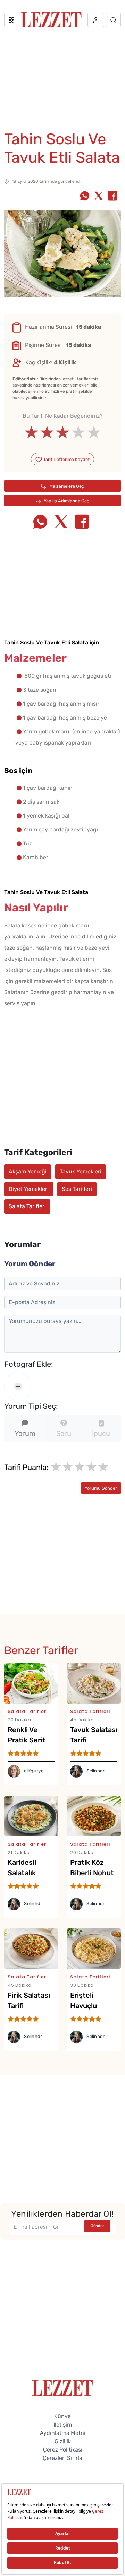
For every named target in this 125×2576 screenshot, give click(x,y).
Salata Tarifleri (27, 1206)
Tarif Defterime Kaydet (66, 459)
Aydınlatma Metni (63, 2433)
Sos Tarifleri (77, 1189)
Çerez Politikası (63, 2450)
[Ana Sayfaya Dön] (63, 2387)
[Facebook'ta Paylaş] (112, 196)
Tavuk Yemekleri (81, 1172)
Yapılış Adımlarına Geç (66, 501)
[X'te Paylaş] (99, 196)
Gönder (97, 2226)
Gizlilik (63, 2441)
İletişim (63, 2425)
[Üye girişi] (96, 20)
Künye (62, 2416)
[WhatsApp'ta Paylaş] (85, 196)
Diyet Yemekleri (29, 1189)
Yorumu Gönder (101, 1488)
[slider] (63, 432)
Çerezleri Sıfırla (62, 2458)
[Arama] (113, 20)
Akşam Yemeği (28, 1172)
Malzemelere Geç (66, 486)
